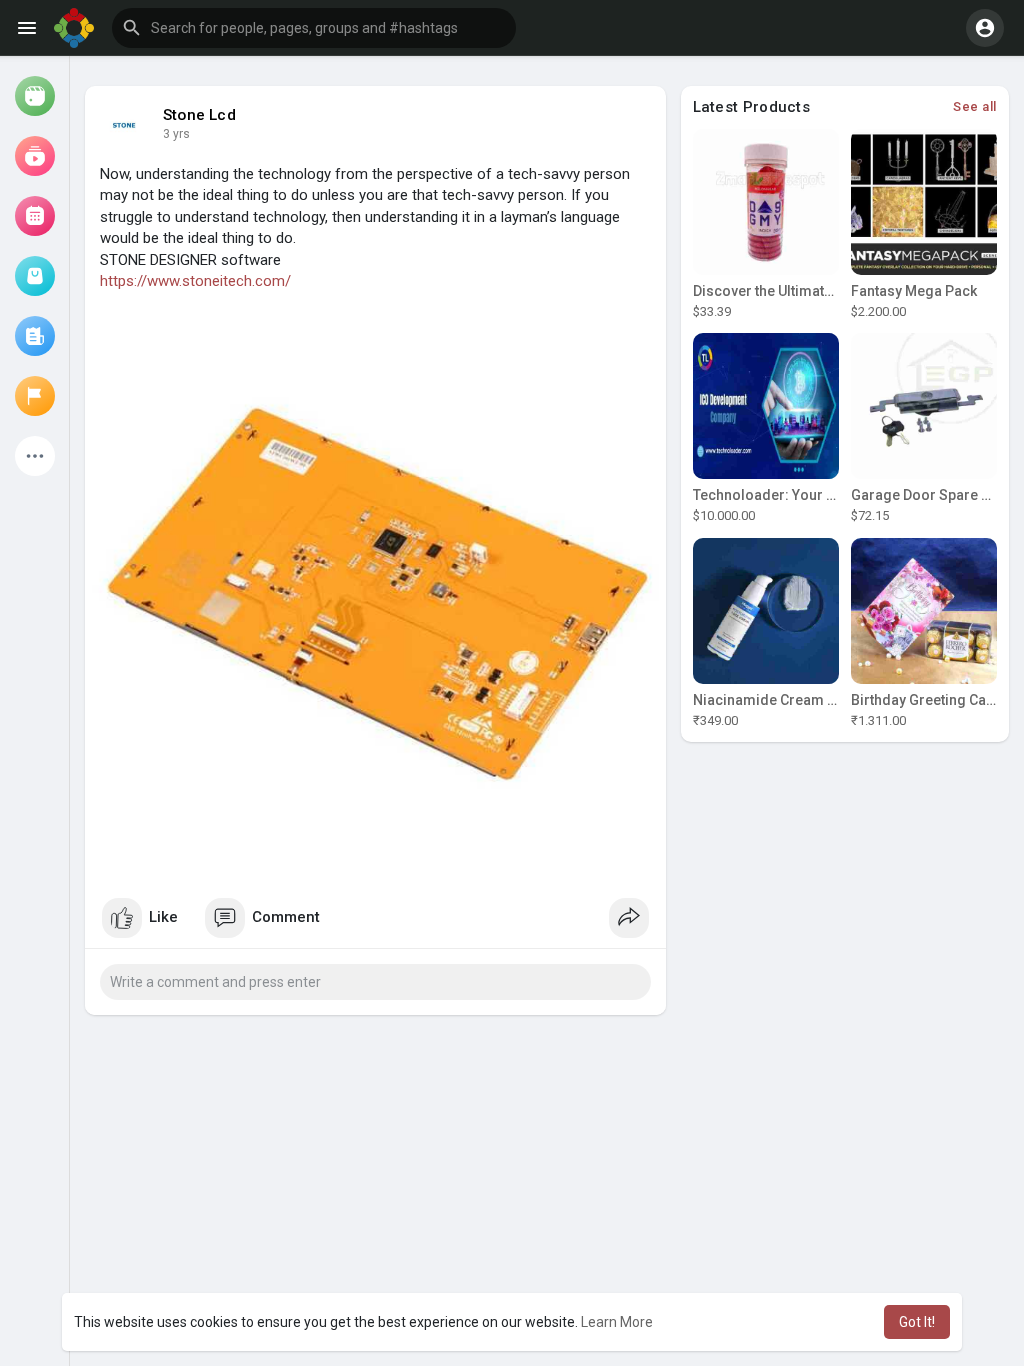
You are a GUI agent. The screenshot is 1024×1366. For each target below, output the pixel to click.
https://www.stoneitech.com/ (195, 281)
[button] (314, 28)
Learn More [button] (617, 1322)
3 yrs (176, 134)
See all (975, 106)
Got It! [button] (917, 1322)
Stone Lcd (199, 115)
